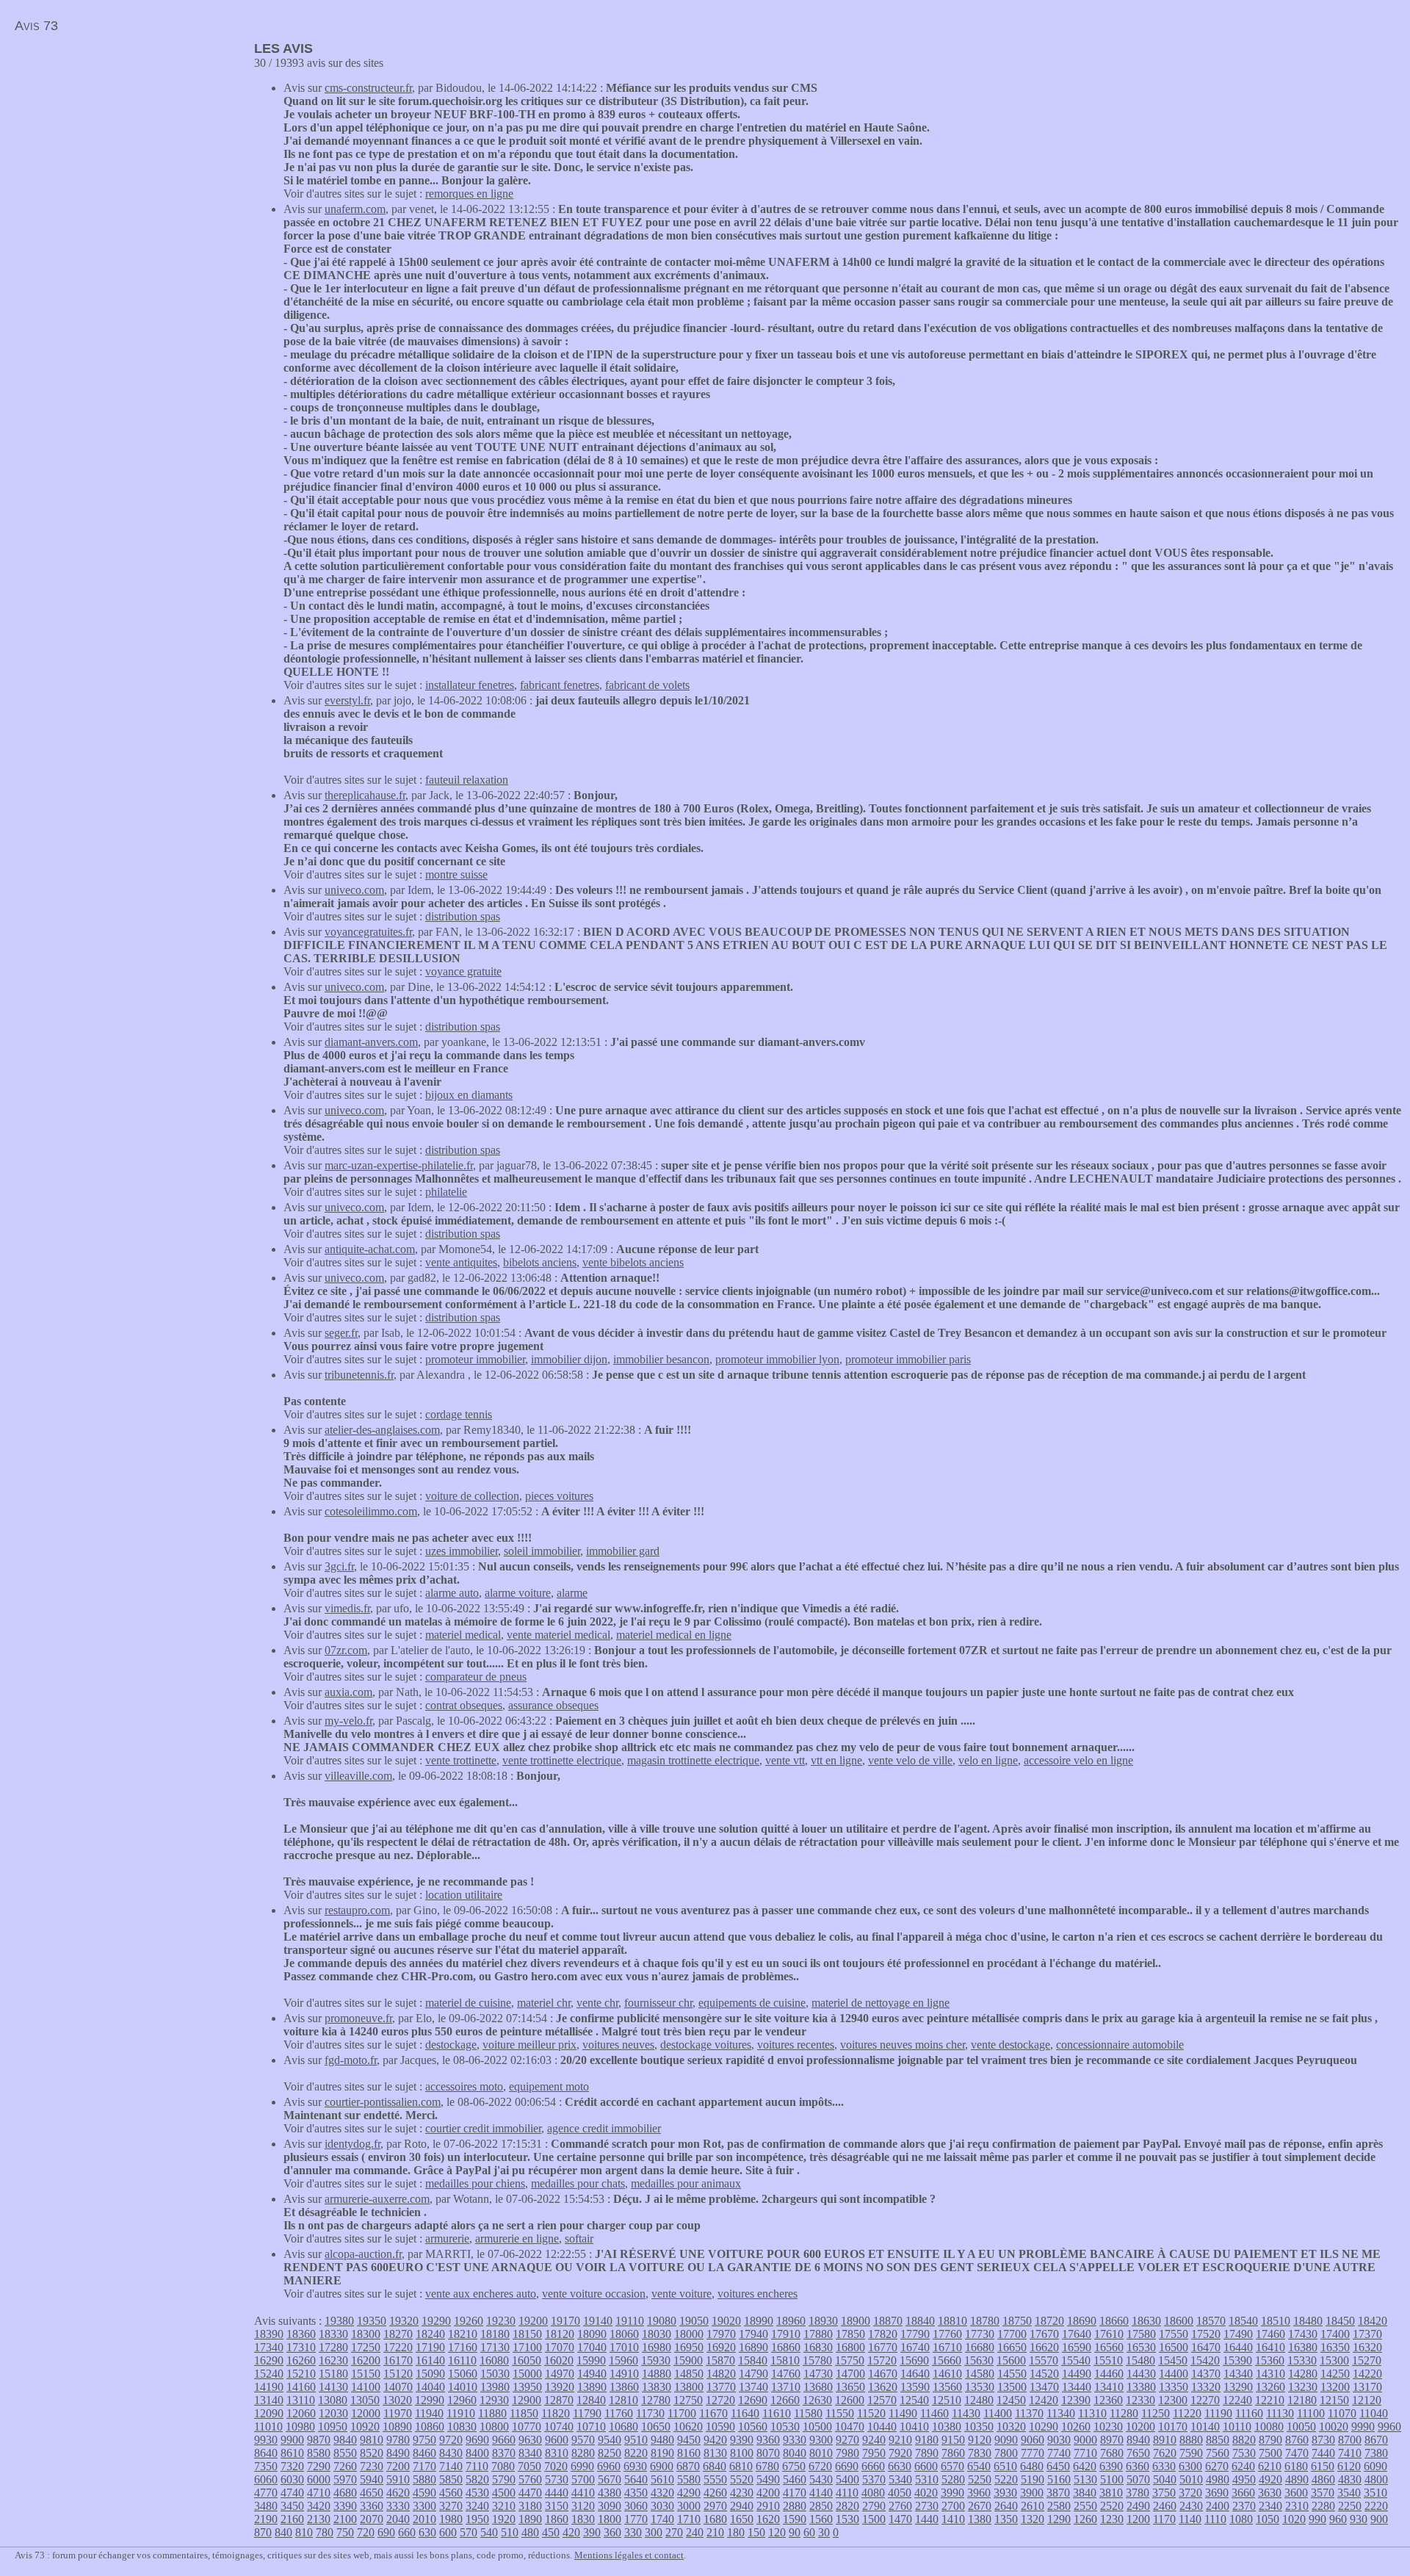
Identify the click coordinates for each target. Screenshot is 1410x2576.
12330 (1140, 2400)
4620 (398, 2493)
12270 (1205, 2400)
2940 (742, 2506)
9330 (795, 2440)
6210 (1270, 2466)
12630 (817, 2400)
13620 (883, 2387)
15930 (656, 2360)
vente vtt (785, 1760)
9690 (477, 2440)
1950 (477, 2519)
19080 (662, 2321)
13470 (1044, 2387)
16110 (462, 2360)
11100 (1311, 2413)
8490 (398, 2453)
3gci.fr (339, 1566)
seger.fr (341, 1333)
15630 (979, 2360)
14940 (592, 2374)
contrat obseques (464, 1705)
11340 (1061, 2413)
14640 (915, 2374)
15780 (817, 2360)
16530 (1141, 2347)
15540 (1076, 2360)
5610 (662, 2479)
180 (736, 2532)
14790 (753, 2374)
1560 (821, 2519)
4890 (1297, 2479)
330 (633, 2532)
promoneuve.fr (358, 2018)
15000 (527, 2374)
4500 (504, 2493)
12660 (785, 2400)
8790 (1270, 2440)
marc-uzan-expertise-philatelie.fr (399, 1165)
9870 (319, 2440)
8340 (530, 2453)
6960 (609, 2466)
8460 (424, 2453)
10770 (527, 2427)
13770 (721, 2387)
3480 (266, 2506)
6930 (635, 2466)
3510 (1375, 2493)
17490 (1238, 2334)
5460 (795, 2479)
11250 (1156, 2413)
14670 (883, 2374)
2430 (1191, 2506)
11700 (682, 2413)
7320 (292, 2466)
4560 (451, 2493)
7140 (451, 2466)
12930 (494, 2400)
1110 (1215, 2519)
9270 (847, 2440)
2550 (1085, 2506)
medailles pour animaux (686, 2183)
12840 (591, 2400)
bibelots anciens (540, 1262)
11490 (903, 2413)
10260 (1076, 2427)
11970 (398, 2413)
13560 (947, 2387)
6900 (662, 2466)
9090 (1006, 2440)
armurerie (447, 2238)
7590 (1191, 2453)
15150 (366, 2374)
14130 (333, 2387)
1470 (900, 2519)
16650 (1012, 2347)
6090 (1375, 2466)
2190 (266, 2519)
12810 (623, 2400)
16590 (1077, 2347)
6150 (1323, 2466)
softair (579, 2238)
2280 (1323, 2506)
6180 (1296, 2466)
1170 (1164, 2519)
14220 (1367, 2374)
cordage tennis (459, 1414)
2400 (1218, 2506)
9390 (742, 2440)
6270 (1217, 2466)
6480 (1032, 2466)
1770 (636, 2519)
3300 (424, 2506)
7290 (319, 2466)
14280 (1303, 2374)
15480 (1140, 2360)
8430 (451, 2453)
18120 (560, 2334)
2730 (927, 2506)
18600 (1179, 2321)
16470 (1206, 2347)
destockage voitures (706, 2045)
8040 (795, 2453)
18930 (823, 2321)
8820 (1244, 2440)
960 (1338, 2519)
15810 (785, 2360)
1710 (689, 2519)
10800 (494, 2427)
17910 (786, 2334)
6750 (794, 2466)
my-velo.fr (348, 1721)
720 (366, 2532)
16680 (980, 2347)
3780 (1138, 2493)
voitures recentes (796, 2045)
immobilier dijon (569, 1359)
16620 (1044, 2347)
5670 (610, 2479)
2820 (847, 2506)
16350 (1335, 2347)
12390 (1076, 2400)
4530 (477, 2493)
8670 (1376, 2440)
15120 (398, 2374)
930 (1359, 2519)
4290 (689, 2493)
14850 (689, 2374)
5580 (689, 2479)
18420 (1373, 2321)
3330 (398, 2506)
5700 (583, 2479)
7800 (1006, 2453)
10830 (462, 2427)
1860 (557, 2519)
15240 (269, 2374)
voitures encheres (758, 2294)
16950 (689, 2347)
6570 (952, 2466)
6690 (847, 2466)
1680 (715, 2519)
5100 (1112, 2479)
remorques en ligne (469, 194)
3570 (1323, 2493)
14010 (463, 2387)
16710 (947, 2347)
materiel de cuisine (468, 2003)
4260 (715, 2493)
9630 (530, 2440)
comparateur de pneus (476, 1677)
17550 (1174, 2334)
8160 (689, 2453)
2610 (1033, 2506)
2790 (874, 2506)
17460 (1270, 2334)
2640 (1006, 2506)
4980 (1218, 2479)
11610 (777, 2413)
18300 (366, 2334)
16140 (430, 2360)
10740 (559, 2427)
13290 (1238, 2387)
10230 (1108, 2427)
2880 (795, 2506)
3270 (451, 2506)
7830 (980, 2453)
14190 (269, 2387)
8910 (1165, 2440)
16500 (1174, 2347)
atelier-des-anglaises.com (382, 1430)
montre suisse (456, 874)
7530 (1244, 2453)
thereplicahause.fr (365, 795)
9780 (398, 2440)
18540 (1243, 2321)
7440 (1323, 2453)
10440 (882, 2427)
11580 (808, 2413)
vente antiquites (461, 1262)
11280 (1124, 2413)
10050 (1301, 2427)
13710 (786, 2387)
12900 (527, 2400)
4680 (345, 2493)
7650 (1138, 2453)
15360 (1270, 2360)
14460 (1109, 2374)
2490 (1138, 2506)
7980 (847, 2453)
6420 (1085, 2466)
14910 (624, 2374)
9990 (1363, 2427)
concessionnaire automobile (1120, 2045)
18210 (463, 2334)
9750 (424, 2440)
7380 (1376, 2453)
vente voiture (681, 2294)
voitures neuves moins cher (903, 2045)
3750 (1164, 2493)
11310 (1092, 2413)
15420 (1205, 2360)
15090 (430, 2374)
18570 (1211, 2321)
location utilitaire (464, 1895)
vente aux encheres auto (481, 2294)
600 (448, 2532)
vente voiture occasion (594, 2294)
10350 (979, 2427)
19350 (372, 2321)
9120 (980, 2440)
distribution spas (463, 916)
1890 (530, 2519)
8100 (742, 2453)
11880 (492, 2413)
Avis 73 (36, 26)
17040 (592, 2347)
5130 (1085, 2479)
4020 (926, 2493)
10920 (365, 2427)
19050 (694, 2321)
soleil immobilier (542, 1551)
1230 (1112, 2519)
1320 (1033, 2519)
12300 (1173, 2400)
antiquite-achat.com (370, 1249)
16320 (1367, 2347)
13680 (818, 2387)
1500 (874, 2519)
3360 (372, 2506)
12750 (688, 2400)
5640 (636, 2479)
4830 (1350, 2479)
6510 (1005, 2466)
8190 (662, 2453)
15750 (850, 2360)
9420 (715, 2440)
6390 (1111, 2466)
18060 (624, 2334)
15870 (720, 2360)
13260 (1270, 2387)
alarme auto (452, 1593)
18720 (1049, 2321)
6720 (820, 2466)
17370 (1367, 2334)
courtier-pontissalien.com (383, 2102)
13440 (1077, 2387)
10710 (591, 2427)
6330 (1164, 2466)
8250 (610, 2453)
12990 (430, 2400)
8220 (636, 2453)
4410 (583, 2493)
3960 (979, 2493)
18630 (1146, 2321)
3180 (530, 2506)
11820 (556, 2413)
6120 (1349, 2466)
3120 (583, 2506)
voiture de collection (472, 1496)
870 (263, 2532)
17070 (560, 2347)
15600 (1011, 2360)
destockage (451, 2045)
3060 (636, 2506)
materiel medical (463, 1635)
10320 (1011, 2427)
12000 (366, 2413)
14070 (398, 2387)
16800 (850, 2347)
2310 (1297, 2506)
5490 (768, 2479)
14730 (818, 2374)
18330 (333, 2334)
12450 (1011, 2400)
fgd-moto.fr (351, 2060)
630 (427, 2532)
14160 (301, 2387)
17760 (947, 2334)
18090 (592, 2334)
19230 (501, 2321)
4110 (847, 2493)
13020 (397, 2400)
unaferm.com (355, 209)
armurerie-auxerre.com (377, 2199)
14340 (1238, 2374)
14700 (850, 2374)
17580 (1141, 2334)
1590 (795, 2519)
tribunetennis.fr (359, 1375)
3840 (1085, 2493)
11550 (840, 2413)
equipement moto (549, 2086)
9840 (345, 2440)
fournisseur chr (658, 2003)
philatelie (446, 1192)
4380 (610, 2493)
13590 (915, 2387)
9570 (583, 2440)
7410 (1350, 2453)
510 (510, 2532)
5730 (557, 2479)
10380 (947, 2427)
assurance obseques (553, 1705)
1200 (1138, 2519)
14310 (1270, 2374)
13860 (624, 2387)
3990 (952, 2493)
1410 (953, 2519)
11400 (998, 2413)
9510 (636, 2440)
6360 (1138, 2466)
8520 (372, 2453)
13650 (850, 2387)
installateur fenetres (470, 685)
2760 (900, 2506)
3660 (1243, 2493)
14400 (1174, 2374)
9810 (372, 2440)
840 (283, 2532)
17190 (430, 2347)
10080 (1269, 2427)
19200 (533, 2321)
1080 (1241, 2519)
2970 (715, 2506)
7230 (372, 2466)
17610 (1109, 2334)
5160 (1059, 2479)
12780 (656, 2400)
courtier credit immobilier (483, 2128)
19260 (469, 2321)
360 (612, 2532)
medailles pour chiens (475, 2183)
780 (325, 2532)
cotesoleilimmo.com (371, 1511)
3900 (1032, 2493)
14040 (430, 2387)
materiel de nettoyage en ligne (881, 2003)
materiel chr (544, 2003)
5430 (821, 2479)
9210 (900, 2440)
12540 (914, 2400)
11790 (587, 2413)
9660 (504, 2440)
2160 (292, 2519)
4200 (768, 2493)
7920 (900, 2453)
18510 (1276, 2321)
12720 (720, 2400)
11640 (745, 2413)
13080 (333, 2400)
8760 (1297, 2440)
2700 (953, 2506)
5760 (530, 2479)
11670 (713, 2413)
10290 (1044, 2427)
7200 (398, 2466)
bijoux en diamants (469, 1095)
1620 (768, 2519)
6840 (715, 2466)
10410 (914, 2427)
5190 (1033, 2479)
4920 (1270, 2479)
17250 (366, 2347)
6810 (741, 2466)
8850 (1218, 2440)
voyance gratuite (463, 971)
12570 (882, 2400)
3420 (319, 2506)
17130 (495, 2347)
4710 (319, 2493)
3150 (557, 2506)
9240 (874, 2440)
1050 (1268, 2519)
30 (824, 2532)
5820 (477, 2479)
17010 (624, 2347)
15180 (333, 2374)
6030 (292, 2479)
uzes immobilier (462, 1551)
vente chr (597, 2003)
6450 (1058, 2466)
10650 (656, 2427)
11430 (966, 2413)
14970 (560, 2374)
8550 (345, 2453)
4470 (530, 2493)
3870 (1058, 2493)
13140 (269, 2400)
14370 (1206, 2374)
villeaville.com (358, 1776)
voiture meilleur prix (529, 2045)
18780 (985, 2321)
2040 (398, 2519)
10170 (1173, 2427)
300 (654, 2532)
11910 (461, 2413)
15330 (1302, 2360)
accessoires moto (464, 2086)
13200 (1335, 2387)
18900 (856, 2321)
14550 (1012, 2374)
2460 (1165, 2506)
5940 (372, 2479)
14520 (1044, 2374)
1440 (927, 2519)
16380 (1303, 2347)
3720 (1190, 2493)
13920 (560, 2387)
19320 (404, 2321)
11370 (1029, 2413)
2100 (345, 2519)
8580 (319, 2453)
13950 (527, 2387)
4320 (662, 2493)
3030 (662, 2506)
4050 (900, 2493)
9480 (662, 2440)
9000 (1085, 2440)
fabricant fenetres (560, 685)
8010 (821, 2453)
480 (530, 2532)
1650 (742, 2519)
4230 (742, 2493)
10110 (1237, 2427)
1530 (847, 2519)
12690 (753, 2400)
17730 (980, 2334)
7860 (953, 2453)
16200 (366, 2360)
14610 (947, 2374)
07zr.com (346, 1650)
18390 (269, 2334)
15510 (1108, 2360)
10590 (720, 2427)
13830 (657, 2387)
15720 (882, 2360)
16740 (915, 2347)
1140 (1190, 2519)
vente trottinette (461, 1760)
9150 (953, 2440)
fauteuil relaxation (467, 780)
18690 (1082, 2321)
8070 (768, 2453)
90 (795, 2532)
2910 (768, 2506)
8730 (1323, 2440)
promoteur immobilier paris (908, 1359)
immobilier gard (623, 1551)
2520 (1112, 2506)
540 (489, 2532)
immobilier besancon (661, 1359)
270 (674, 2532)
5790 (504, 2479)
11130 (1280, 2413)
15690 (914, 2360)
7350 (266, 2466)
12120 (1367, 2400)
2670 (980, 2506)
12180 (1302, 2400)
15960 (623, 2360)
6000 (319, 2479)
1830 (583, 2519)
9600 (557, 2440)
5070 (1138, 2479)
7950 (874, 2453)
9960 (1389, 2427)
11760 (619, 2413)
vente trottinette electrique (562, 1760)
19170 (565, 2321)
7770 (1033, 2453)
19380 (339, 2321)
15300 (1334, 2360)
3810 (1111, 2493)
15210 (301, 2374)
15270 (1367, 2360)
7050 (529, 2466)
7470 (1297, 2453)
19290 (436, 2321)
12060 (301, 2413)
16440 (1238, 2347)
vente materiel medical (558, 1635)
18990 (759, 2321)
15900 (688, 2360)
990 (1317, 2519)
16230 (333, 2360)
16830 (818, 2347)
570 (469, 2532)
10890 (397, 2427)
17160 (463, 2347)
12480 (979, 2400)
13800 (689, 2387)
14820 (721, 2374)
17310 (301, 2347)
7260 (345, 2466)
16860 (786, 2347)
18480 (1308, 2321)
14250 (1335, 2374)
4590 (424, 2493)
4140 (821, 2493)
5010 (1191, 2479)
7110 (477, 2466)
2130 (319, 2519)
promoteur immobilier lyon (777, 1359)
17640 (1077, 2334)
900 (1379, 2519)
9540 (610, 2440)
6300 (1190, 2466)
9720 (451, 2440)
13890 (592, 2387)
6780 (767, 2466)
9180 (927, 2440)
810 (304, 2532)
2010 (424, 2519)
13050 (365, 2400)
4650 (372, 2493)
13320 (1206, 2387)
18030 (657, 2334)
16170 (398, 2360)
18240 (430, 2334)
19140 (598, 2321)
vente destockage (1010, 2045)
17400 (1335, 2334)
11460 (934, 2413)
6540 (979, 2466)
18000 (689, 2334)
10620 (688, 2427)
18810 (952, 2321)
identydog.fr (352, 2144)
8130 (715, 2453)
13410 (1109, 2387)
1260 (1085, 2519)
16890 (753, 2347)
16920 (721, 2347)
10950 (333, 2427)
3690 (1217, 2493)
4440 (557, 2493)
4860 (1323, 2479)
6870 (688, 2466)
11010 (268, 2427)
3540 (1349, 2493)
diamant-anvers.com (371, 1042)
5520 (742, 2479)
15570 (1044, 2360)
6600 (926, 2466)
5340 (900, 2479)
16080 (494, 2360)
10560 (753, 2427)
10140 (1205, 2427)
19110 (630, 2321)
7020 (556, 2466)
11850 (524, 2413)
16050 (527, 2360)
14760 (786, 2374)
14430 (1141, 2374)
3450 (292, 2506)
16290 (269, 2360)
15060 (463, 2374)
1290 (1059, 2519)
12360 (1108, 2400)
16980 (657, 2347)
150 (756, 2532)
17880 (818, 2334)
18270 (398, 2334)
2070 (372, 2519)
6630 (900, 2466)
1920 (504, 2519)
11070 (1342, 2413)
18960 (791, 2321)
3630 (1270, 2493)
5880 (424, 2479)
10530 (785, 2427)
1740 (662, 2519)
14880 (657, 2374)
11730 (650, 2413)
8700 (1350, 2440)
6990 (582, 2466)
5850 (451, 2479)
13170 (1367, 2387)
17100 (527, 2347)
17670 (1044, 2334)
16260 (301, 2360)
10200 (1140, 2427)
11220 (1187, 2413)
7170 (424, 2466)
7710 (1085, 2453)
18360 (301, 2334)
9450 (689, 2440)
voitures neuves (618, 2045)
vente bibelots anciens (633, 1262)
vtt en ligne (836, 1760)
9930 (266, 2440)
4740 (292, 2493)
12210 (1270, 2400)
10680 (623, 2427)
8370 (504, 2453)
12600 (850, 2400)
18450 (1340, 2321)
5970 (345, 2479)
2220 (1376, 2506)
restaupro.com (357, 1910)
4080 (873, 2493)
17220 (398, 2347)
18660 (1114, 2321)
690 (386, 2532)
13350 (1174, 2387)
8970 (1112, 2440)
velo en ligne (988, 1760)
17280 (333, 2347)
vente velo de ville (910, 1760)
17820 (883, 2334)
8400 (477, 2453)
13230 (1303, 2387)
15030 (495, 2374)
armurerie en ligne (517, 2238)
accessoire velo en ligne (1078, 1760)
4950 (1244, 2479)
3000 (689, 2506)
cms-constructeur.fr (368, 88)
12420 (1044, 2400)
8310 (557, 2453)
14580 (980, 2374)
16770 (883, 2347)
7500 (1270, 2453)
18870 (888, 2321)
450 (551, 2532)
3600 (1296, 2493)
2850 (821, 2506)
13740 (753, 2387)
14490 (1077, 2374)
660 (407, 2532)
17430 (1303, 2334)
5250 (980, 2479)
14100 (366, 2387)
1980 (451, 2519)
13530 (980, 2387)
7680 (1112, 2453)
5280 (953, 2479)
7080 (503, 2466)
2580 (1059, 2506)
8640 (266, 2453)
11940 (429, 2413)
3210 (504, 2506)
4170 (795, 2493)
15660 (947, 2360)
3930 (1005, 2493)
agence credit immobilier (604, 2128)
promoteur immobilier (475, 1359)
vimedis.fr (347, 1608)
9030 (1059, 2440)
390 (592, 2532)
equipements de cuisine (752, 2003)
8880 (1191, 2440)
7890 (927, 2453)
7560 (1218, 2453)
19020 (726, 2321)
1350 (1006, 2519)
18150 (527, 2334)
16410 (1270, 2347)
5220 (1006, 2479)
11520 (871, 2413)
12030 (333, 2413)
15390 (1237, 2360)
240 (695, 2532)
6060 (266, 2479)
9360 (768, 2440)
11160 (1249, 2413)
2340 (1270, 2506)
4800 (1376, 2479)
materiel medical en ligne (674, 1635)
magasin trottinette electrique (693, 1760)
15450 (1173, 2360)
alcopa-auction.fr (363, 2254)
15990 (591, 2360)
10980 (300, 2427)
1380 (980, 2519)
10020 (1334, 2427)
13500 (1012, 2387)
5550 (715, 2479)
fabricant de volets (647, 685)
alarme (572, 1593)
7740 (1059, 2453)
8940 (1138, 2440)
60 (809, 2532)
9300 (821, 2440)
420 (571, 2532)
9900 (292, 2440)
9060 (1033, 2440)
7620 (1165, 2453)
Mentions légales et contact (629, 2555)
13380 (1141, 2387)
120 (777, 2532)
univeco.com (354, 890)
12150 (1334, 2400)
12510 (947, 2400)
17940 (753, 2334)
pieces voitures (559, 1496)
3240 (477, 2506)
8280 (583, 2453)
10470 (850, 2427)
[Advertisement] (123, 144)
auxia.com (348, 1692)
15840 (753, 2360)
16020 (559, 2360)
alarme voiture (518, 1593)
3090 (610, 2506)
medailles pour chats (578, 2183)
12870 (559, 2400)
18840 (920, 2321)
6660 (873, 2466)
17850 (850, 2334)
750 (345, 2532)
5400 (847, 2479)
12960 (462, 2400)
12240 (1237, 2400)
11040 (1374, 2413)
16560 (1109, 2347)
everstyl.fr (347, 700)
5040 (1165, 2479)
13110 (301, 2400)
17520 (1206, 2334)
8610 (292, 2453)
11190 (1218, 2413)
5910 (398, 2479)
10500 (817, 2427)
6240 (1243, 2466)
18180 (495, 2334)
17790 (915, 2334)
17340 (269, 2347)
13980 (495, 2387)
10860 (430, 2427)
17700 (1012, 2334)
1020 (1294, 2519)
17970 (721, 2334)
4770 (266, 2493)
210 (715, 2532)
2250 (1350, 2506)
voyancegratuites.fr (368, 932)
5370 (874, 2479)
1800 (610, 2519)
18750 (1017, 2321)
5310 (927, 2479)
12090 (269, 2413)
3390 (345, 2506)
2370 (1244, 2506)
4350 (636, 2493)
